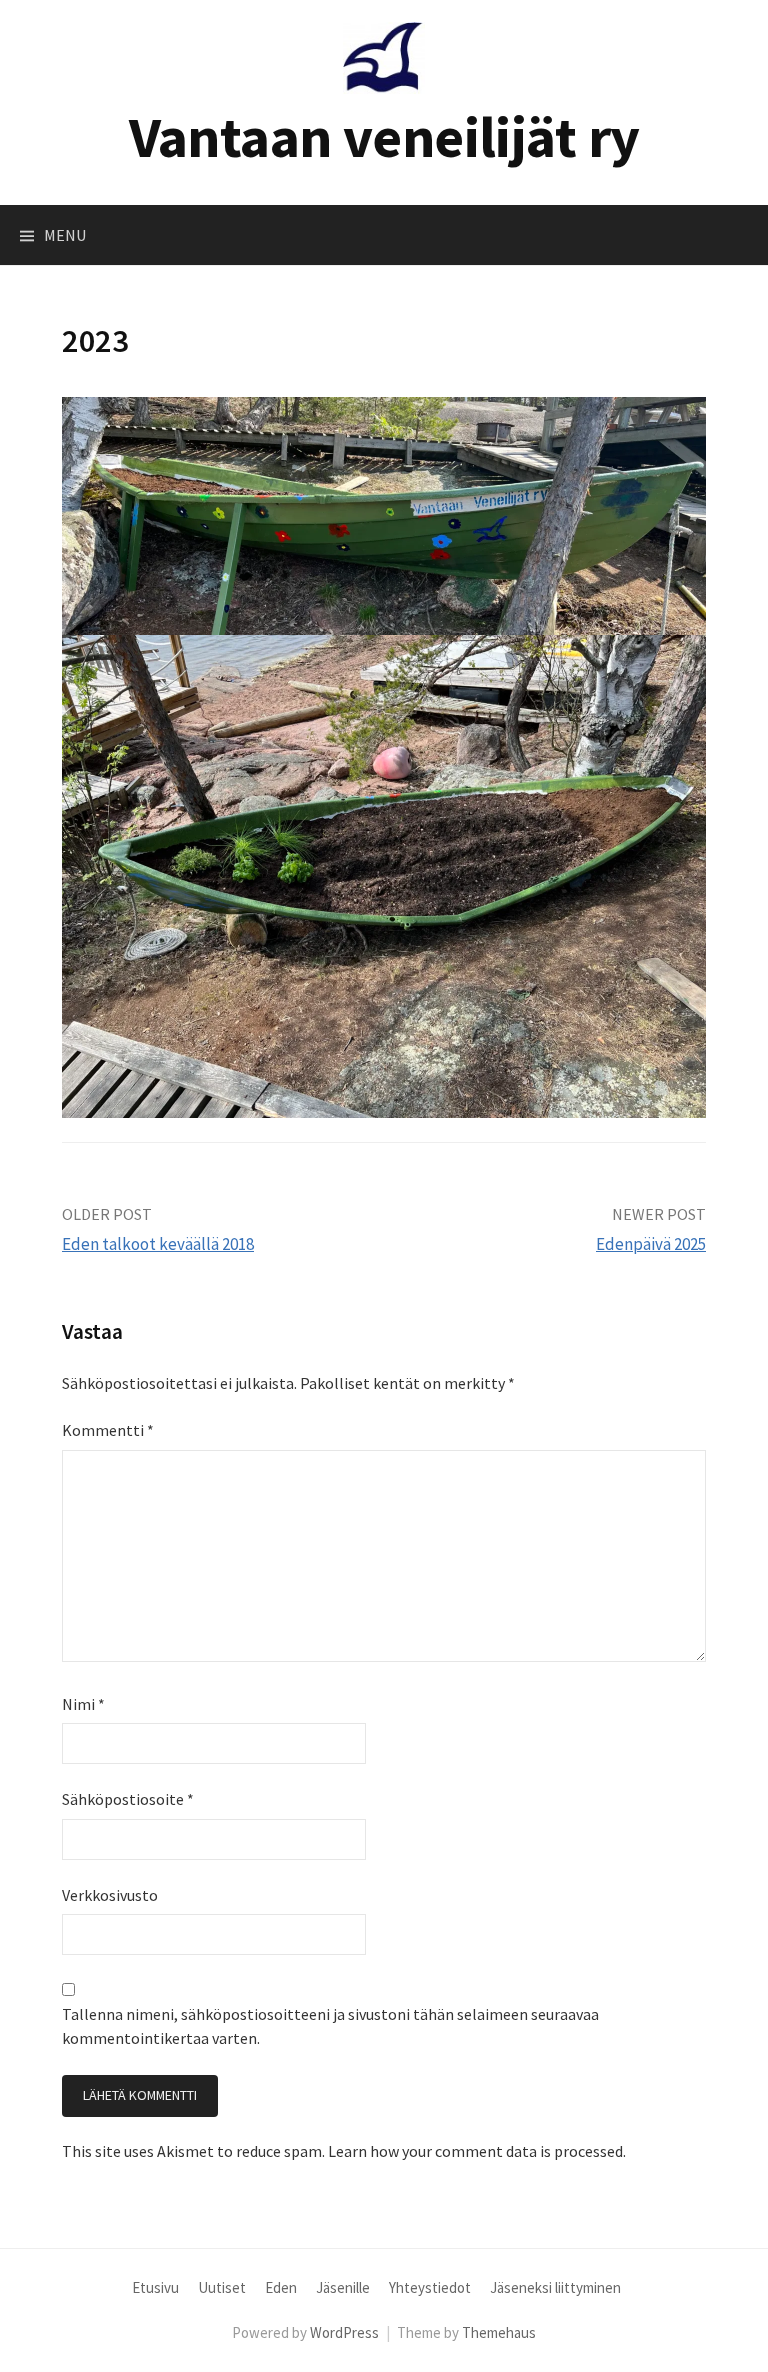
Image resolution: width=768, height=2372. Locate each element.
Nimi (83, 1704)
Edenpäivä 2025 (651, 1244)
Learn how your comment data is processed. (477, 2151)
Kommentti (108, 1430)
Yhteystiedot (430, 2287)
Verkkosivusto (110, 1895)
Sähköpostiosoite (128, 1799)
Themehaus (499, 2332)
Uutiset (222, 2287)
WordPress (344, 2332)
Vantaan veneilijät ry (384, 136)
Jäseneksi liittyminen (555, 2287)
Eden (281, 2287)
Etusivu (155, 2287)
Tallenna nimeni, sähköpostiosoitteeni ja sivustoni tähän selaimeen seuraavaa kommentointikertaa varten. (330, 2026)
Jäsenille (343, 2287)
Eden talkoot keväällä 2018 (158, 1244)
